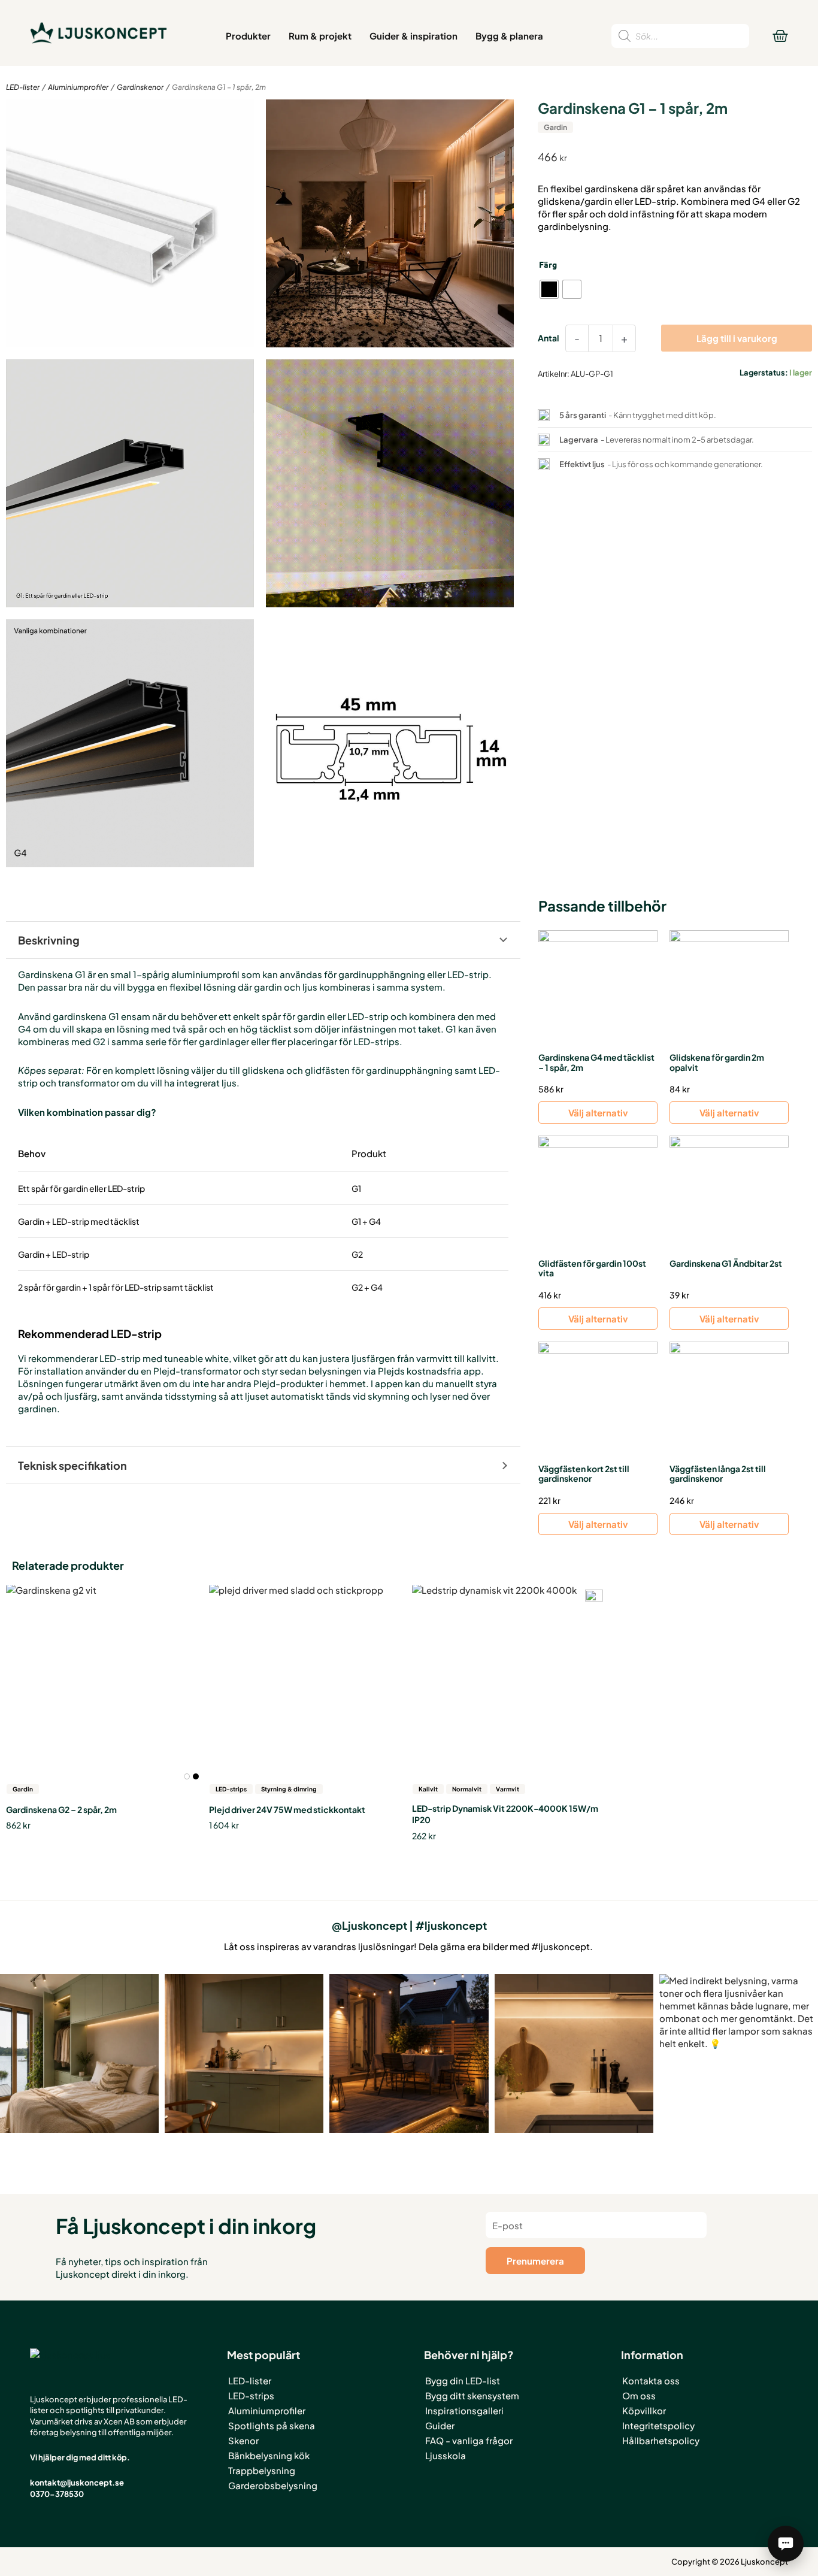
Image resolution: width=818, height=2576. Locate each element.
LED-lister (23, 87)
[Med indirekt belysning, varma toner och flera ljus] (739, 2053)
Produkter (248, 36)
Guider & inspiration (413, 36)
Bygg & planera (509, 36)
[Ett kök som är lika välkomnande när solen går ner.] (244, 2053)
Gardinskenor (140, 87)
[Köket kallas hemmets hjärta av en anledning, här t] (574, 2053)
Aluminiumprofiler (78, 87)
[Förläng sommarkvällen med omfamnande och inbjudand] (409, 2053)
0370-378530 (57, 2494)
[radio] (549, 289)
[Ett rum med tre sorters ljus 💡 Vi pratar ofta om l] (79, 2053)
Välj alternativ (598, 1113)
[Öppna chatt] (786, 2544)
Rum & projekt (320, 36)
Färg (548, 264)
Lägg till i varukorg (737, 338)
